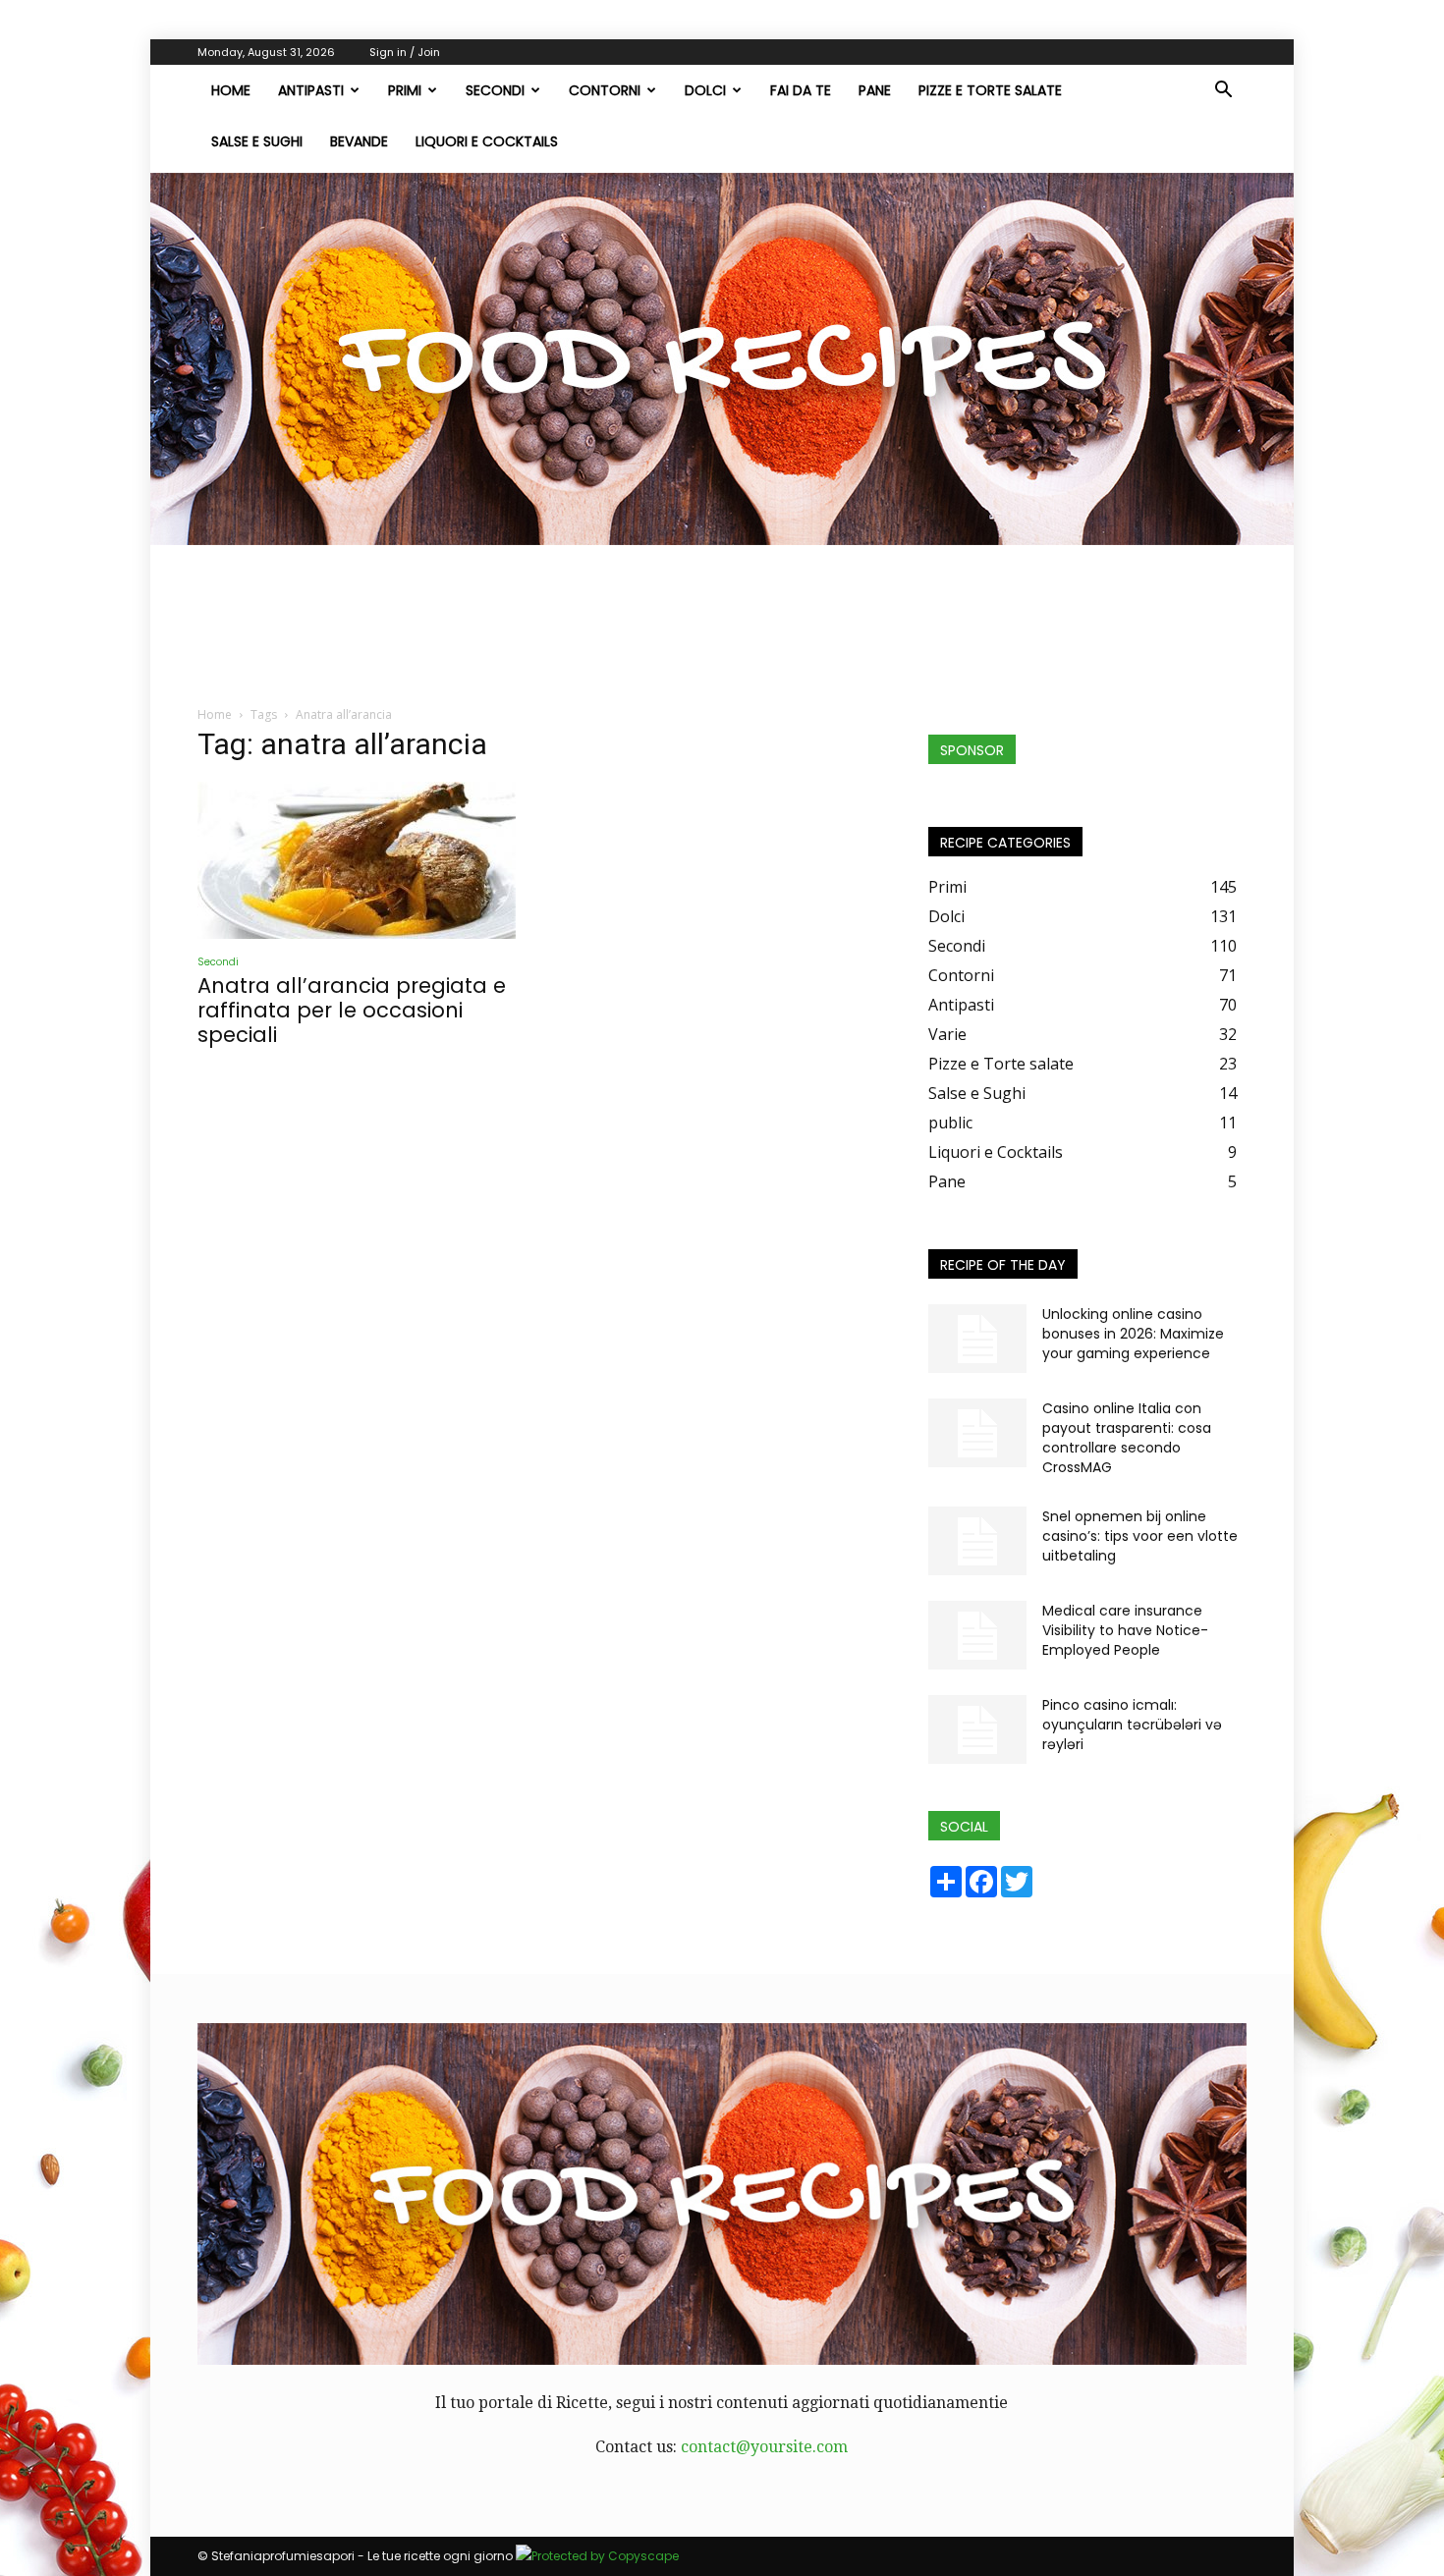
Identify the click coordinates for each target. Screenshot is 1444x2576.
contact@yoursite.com (764, 2447)
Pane (875, 90)
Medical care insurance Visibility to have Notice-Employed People (1125, 1630)
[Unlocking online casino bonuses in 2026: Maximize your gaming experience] (977, 1339)
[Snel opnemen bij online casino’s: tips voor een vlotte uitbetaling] (977, 1541)
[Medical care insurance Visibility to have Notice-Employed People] (977, 1635)
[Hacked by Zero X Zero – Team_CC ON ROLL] (722, 359)
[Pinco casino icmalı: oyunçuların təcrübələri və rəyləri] (977, 1729)
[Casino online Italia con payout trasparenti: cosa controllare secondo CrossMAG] (977, 1433)
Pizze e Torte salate (990, 90)
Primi (405, 90)
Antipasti (311, 90)
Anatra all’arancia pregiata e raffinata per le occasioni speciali (352, 1010)
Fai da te (801, 90)
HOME (231, 90)
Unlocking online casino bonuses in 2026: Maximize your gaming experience (1133, 1334)
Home (215, 714)
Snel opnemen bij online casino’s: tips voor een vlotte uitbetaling (1140, 1536)
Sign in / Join (405, 52)
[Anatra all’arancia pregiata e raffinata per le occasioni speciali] (357, 860)
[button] (1223, 91)
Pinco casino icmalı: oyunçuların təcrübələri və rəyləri (1132, 1725)
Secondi (495, 90)
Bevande (359, 141)
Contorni (605, 90)
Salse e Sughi (257, 141)
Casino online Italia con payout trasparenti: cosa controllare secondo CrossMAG (1127, 1438)
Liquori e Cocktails (487, 141)
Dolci (705, 90)
